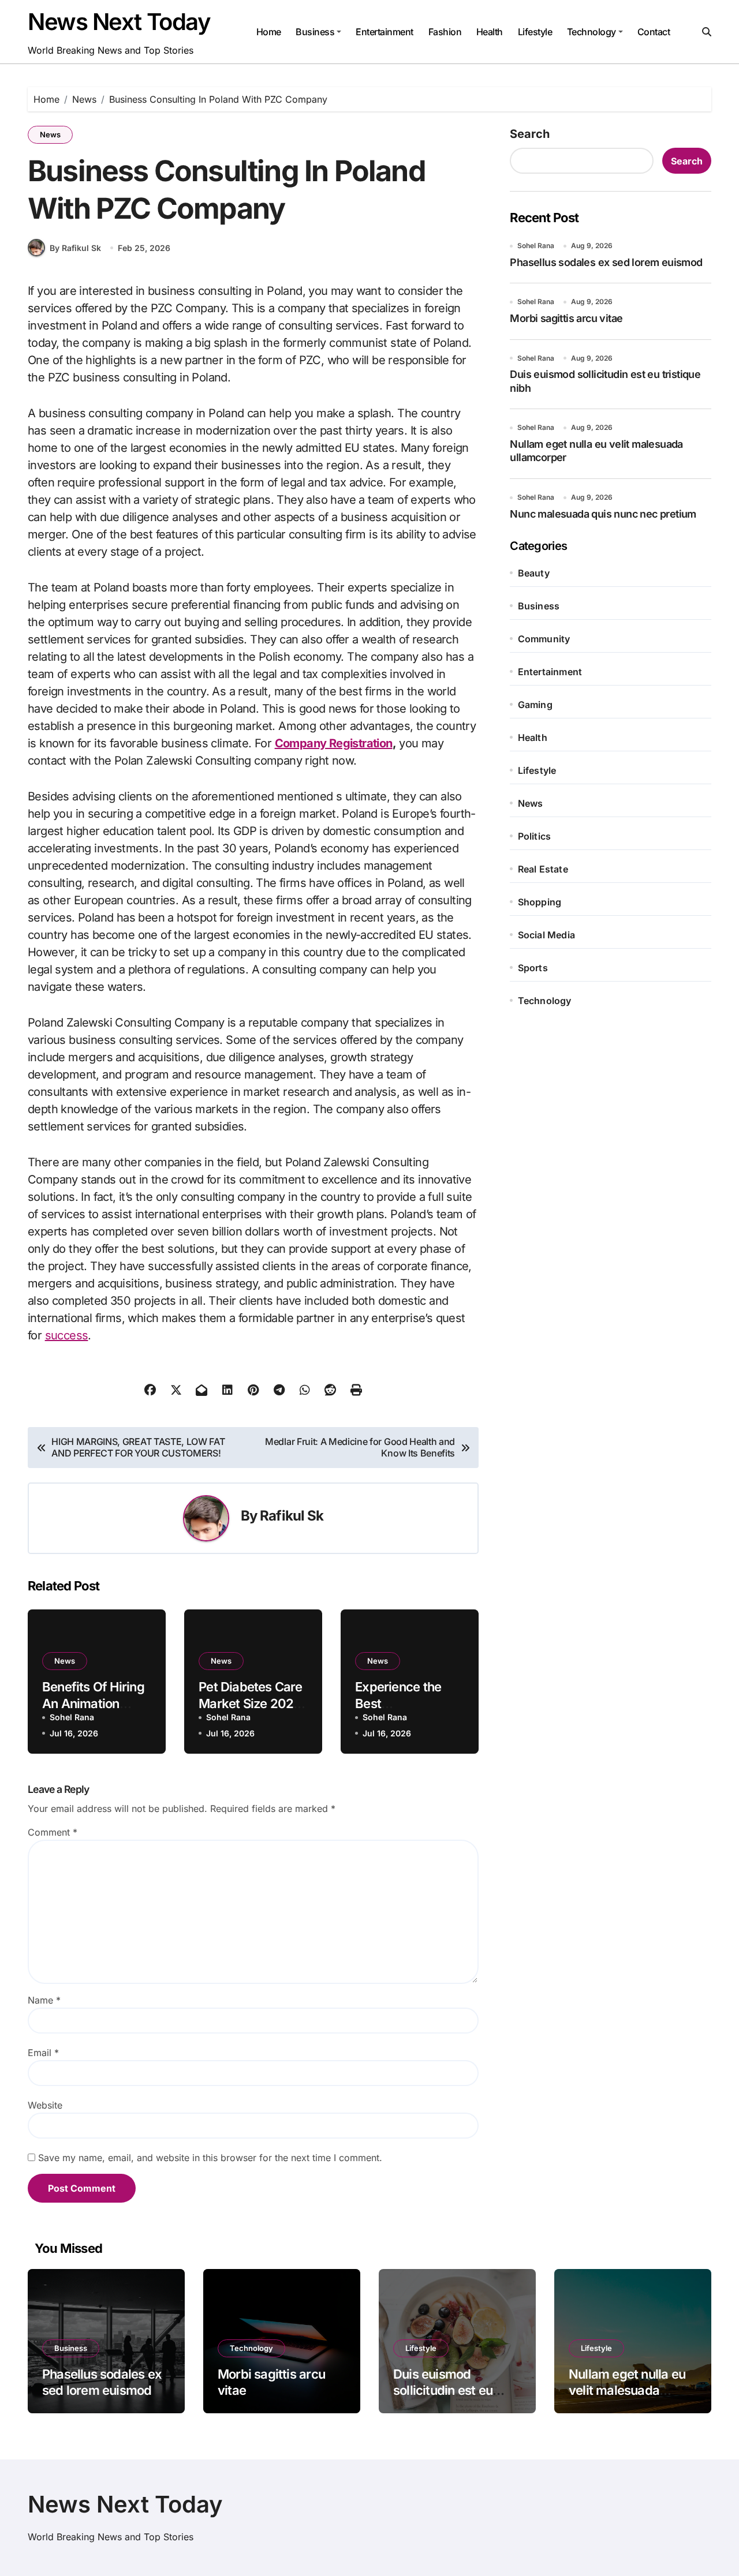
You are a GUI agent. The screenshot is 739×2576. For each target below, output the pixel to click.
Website (45, 2105)
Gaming (535, 705)
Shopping (540, 902)
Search (530, 134)
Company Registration (334, 743)
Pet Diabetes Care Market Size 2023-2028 (253, 1703)
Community (544, 639)
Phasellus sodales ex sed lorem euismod (606, 262)
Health (490, 32)
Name (44, 2000)
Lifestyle (535, 32)
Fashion (445, 32)
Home (269, 32)
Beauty (534, 573)
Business (315, 32)
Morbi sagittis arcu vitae (566, 318)
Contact (654, 32)
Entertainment (385, 32)
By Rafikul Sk (75, 248)
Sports (533, 968)
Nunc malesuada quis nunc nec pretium (603, 514)
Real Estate (543, 869)
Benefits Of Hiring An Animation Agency (93, 1703)
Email (43, 2053)
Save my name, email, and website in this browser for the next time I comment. (210, 2158)
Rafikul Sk (292, 1516)
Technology (591, 32)
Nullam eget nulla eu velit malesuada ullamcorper (627, 2390)
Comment (53, 1832)
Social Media (546, 935)
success (67, 1335)
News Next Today (119, 22)
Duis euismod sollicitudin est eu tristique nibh (443, 2390)
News (50, 134)
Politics (535, 836)
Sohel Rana (72, 1717)
